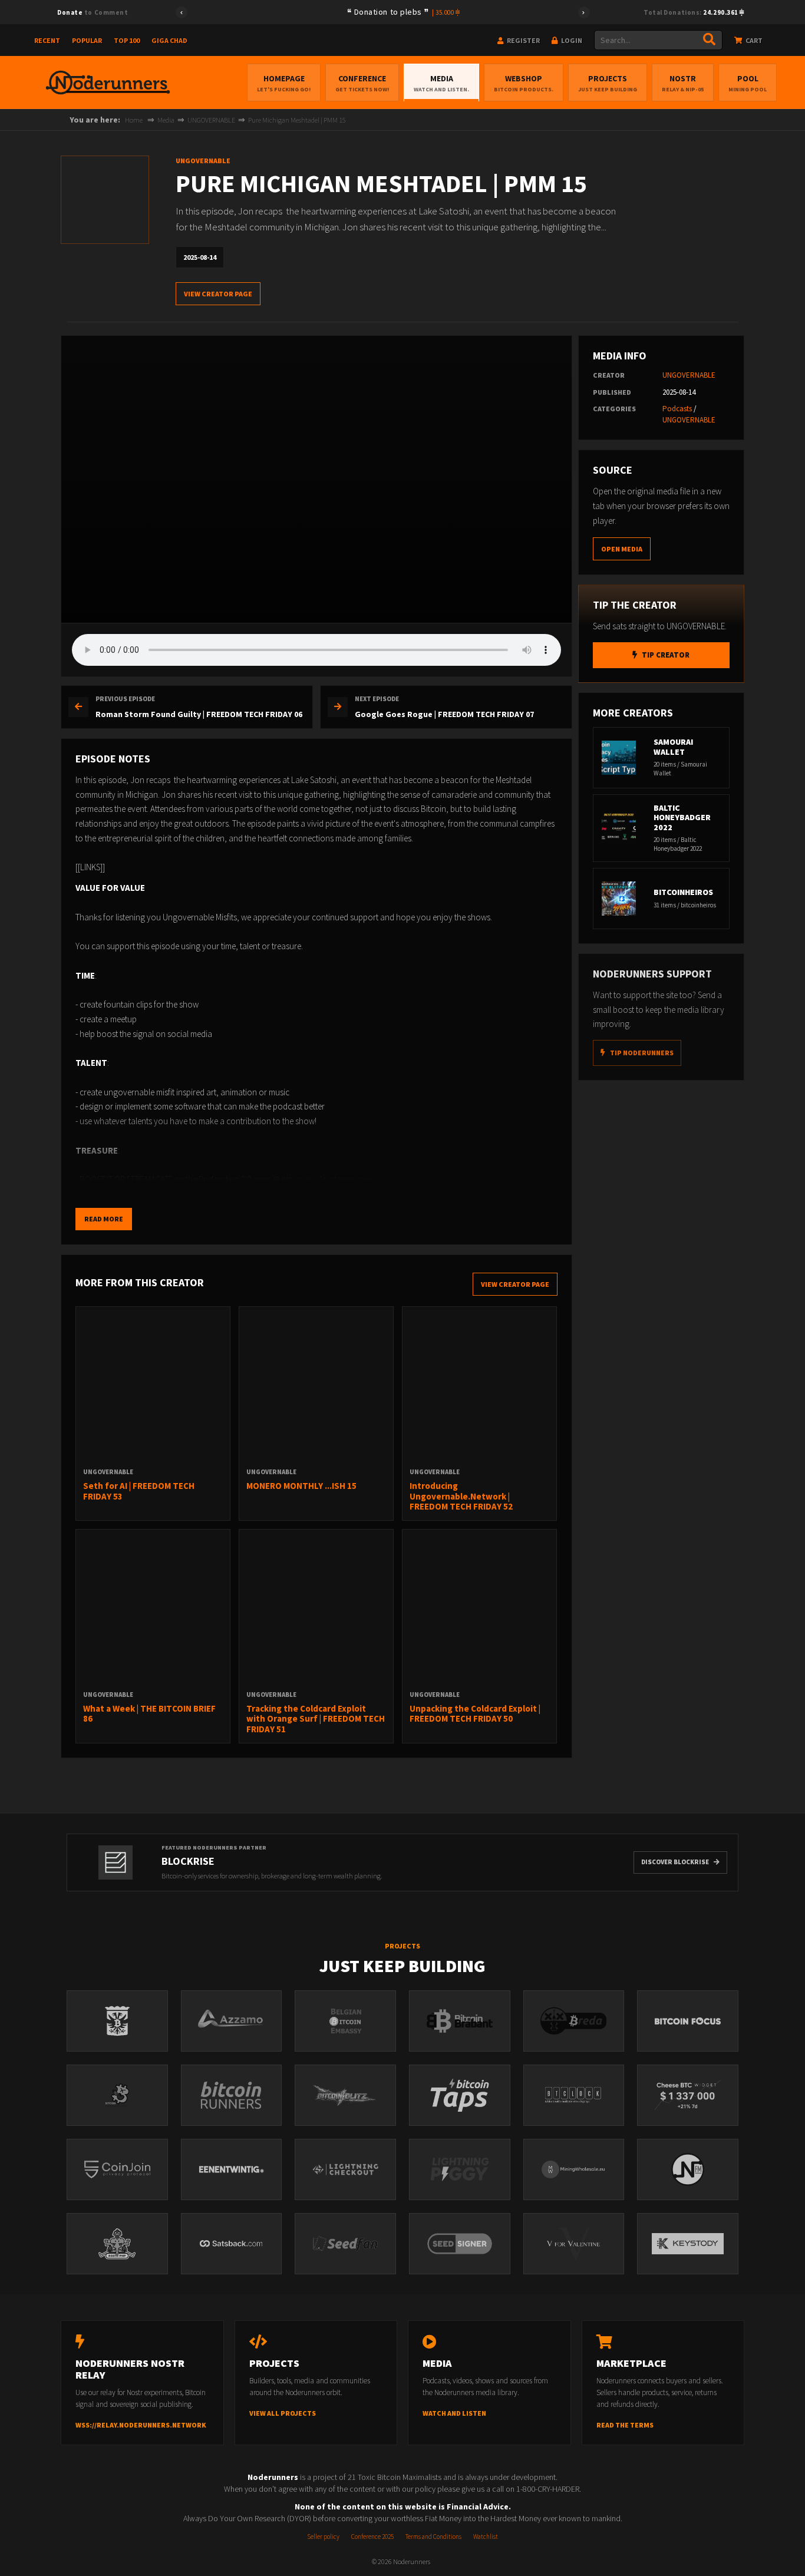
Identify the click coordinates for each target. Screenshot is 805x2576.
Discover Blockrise (675, 1862)
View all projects (283, 2413)
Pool (748, 83)
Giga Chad (169, 40)
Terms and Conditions (433, 2537)
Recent (47, 40)
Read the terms (625, 2425)
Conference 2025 (372, 2537)
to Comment (93, 12)
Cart (753, 40)
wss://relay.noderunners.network (141, 2425)
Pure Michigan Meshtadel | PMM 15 (297, 120)
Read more (104, 1219)
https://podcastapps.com (327, 1179)
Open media (622, 549)
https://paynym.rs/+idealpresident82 (253, 1194)
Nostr (683, 83)
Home (134, 120)
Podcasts (677, 409)
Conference (362, 83)
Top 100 (127, 40)
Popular (87, 40)
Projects (608, 83)
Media (441, 83)
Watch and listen (454, 2413)
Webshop (524, 83)
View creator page (218, 294)
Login (571, 40)
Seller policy (323, 2537)
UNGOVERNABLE (211, 120)
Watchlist (486, 2537)
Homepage (284, 83)
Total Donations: (692, 12)
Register (523, 40)
